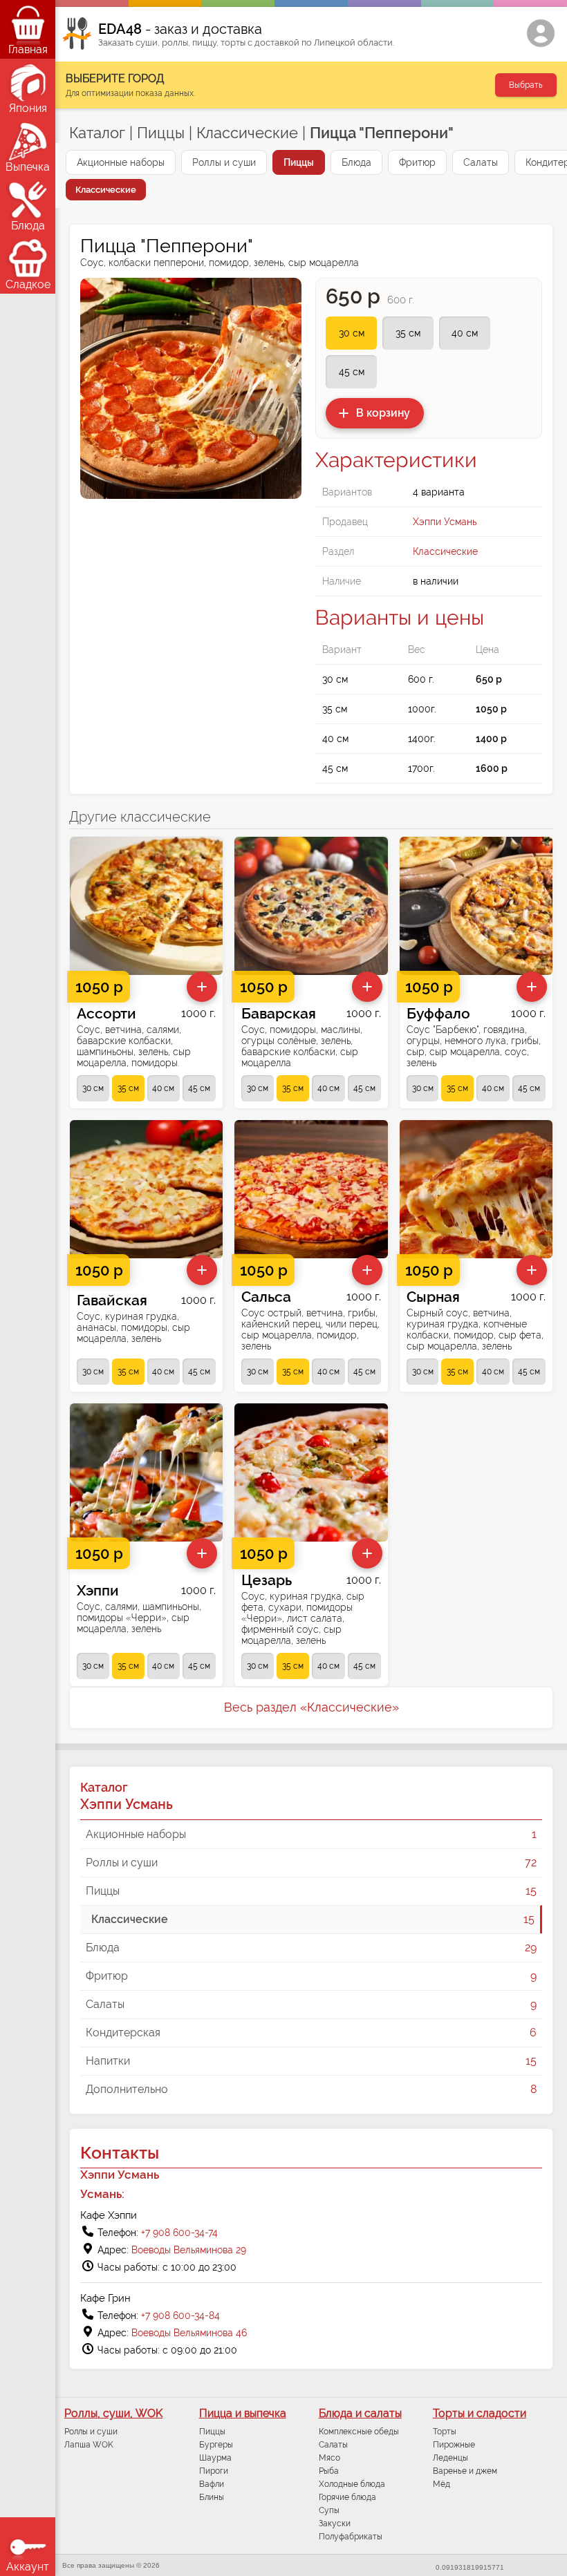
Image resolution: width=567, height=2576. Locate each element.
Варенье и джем (465, 2471)
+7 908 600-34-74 (179, 2233)
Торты (445, 2432)
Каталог (97, 133)
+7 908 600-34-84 (180, 2315)
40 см (465, 333)
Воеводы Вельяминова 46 (189, 2333)
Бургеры (216, 2445)
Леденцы (450, 2458)
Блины (212, 2497)
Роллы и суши (91, 2432)
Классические (247, 133)
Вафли (212, 2484)
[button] (375, 413)
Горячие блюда (347, 2497)
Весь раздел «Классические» (312, 1707)
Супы (329, 2510)
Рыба (329, 2471)
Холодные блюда (352, 2484)
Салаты (333, 2445)
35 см (408, 333)
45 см (352, 372)
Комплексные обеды (359, 2432)
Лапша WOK (89, 2445)
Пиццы (161, 133)
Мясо (329, 2458)
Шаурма (215, 2458)
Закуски (335, 2523)
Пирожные (454, 2445)
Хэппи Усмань (445, 522)
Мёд (441, 2484)
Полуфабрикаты (351, 2537)
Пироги (214, 2471)
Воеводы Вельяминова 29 (189, 2250)
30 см (352, 333)
